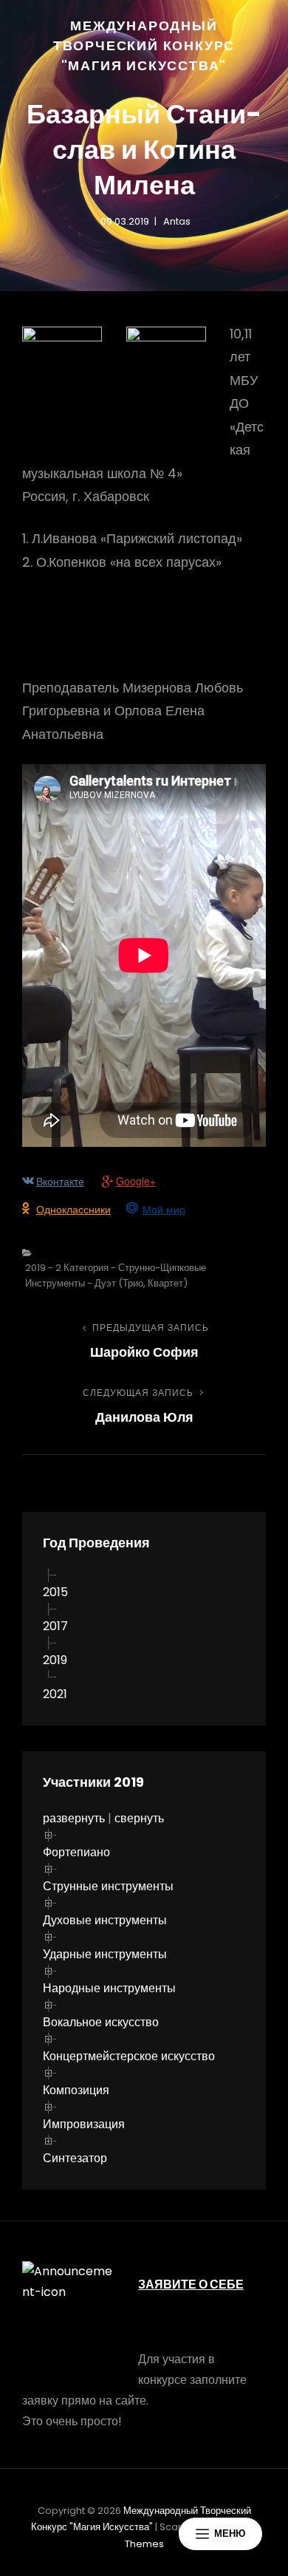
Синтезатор (75, 2158)
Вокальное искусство (101, 2022)
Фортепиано (76, 1852)
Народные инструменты (109, 1988)
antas (177, 221)
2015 (55, 1592)
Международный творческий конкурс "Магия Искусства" (144, 45)
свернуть (139, 1818)
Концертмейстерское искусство (129, 2056)
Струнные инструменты (108, 1886)
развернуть (74, 1818)
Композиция (76, 2090)
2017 (55, 1626)
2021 (55, 1694)
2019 (55, 1660)
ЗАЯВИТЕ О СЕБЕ (191, 2284)
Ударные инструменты (105, 1954)
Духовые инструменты (105, 1920)
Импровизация (84, 2124)
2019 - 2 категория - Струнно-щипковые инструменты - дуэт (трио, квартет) (116, 1275)
